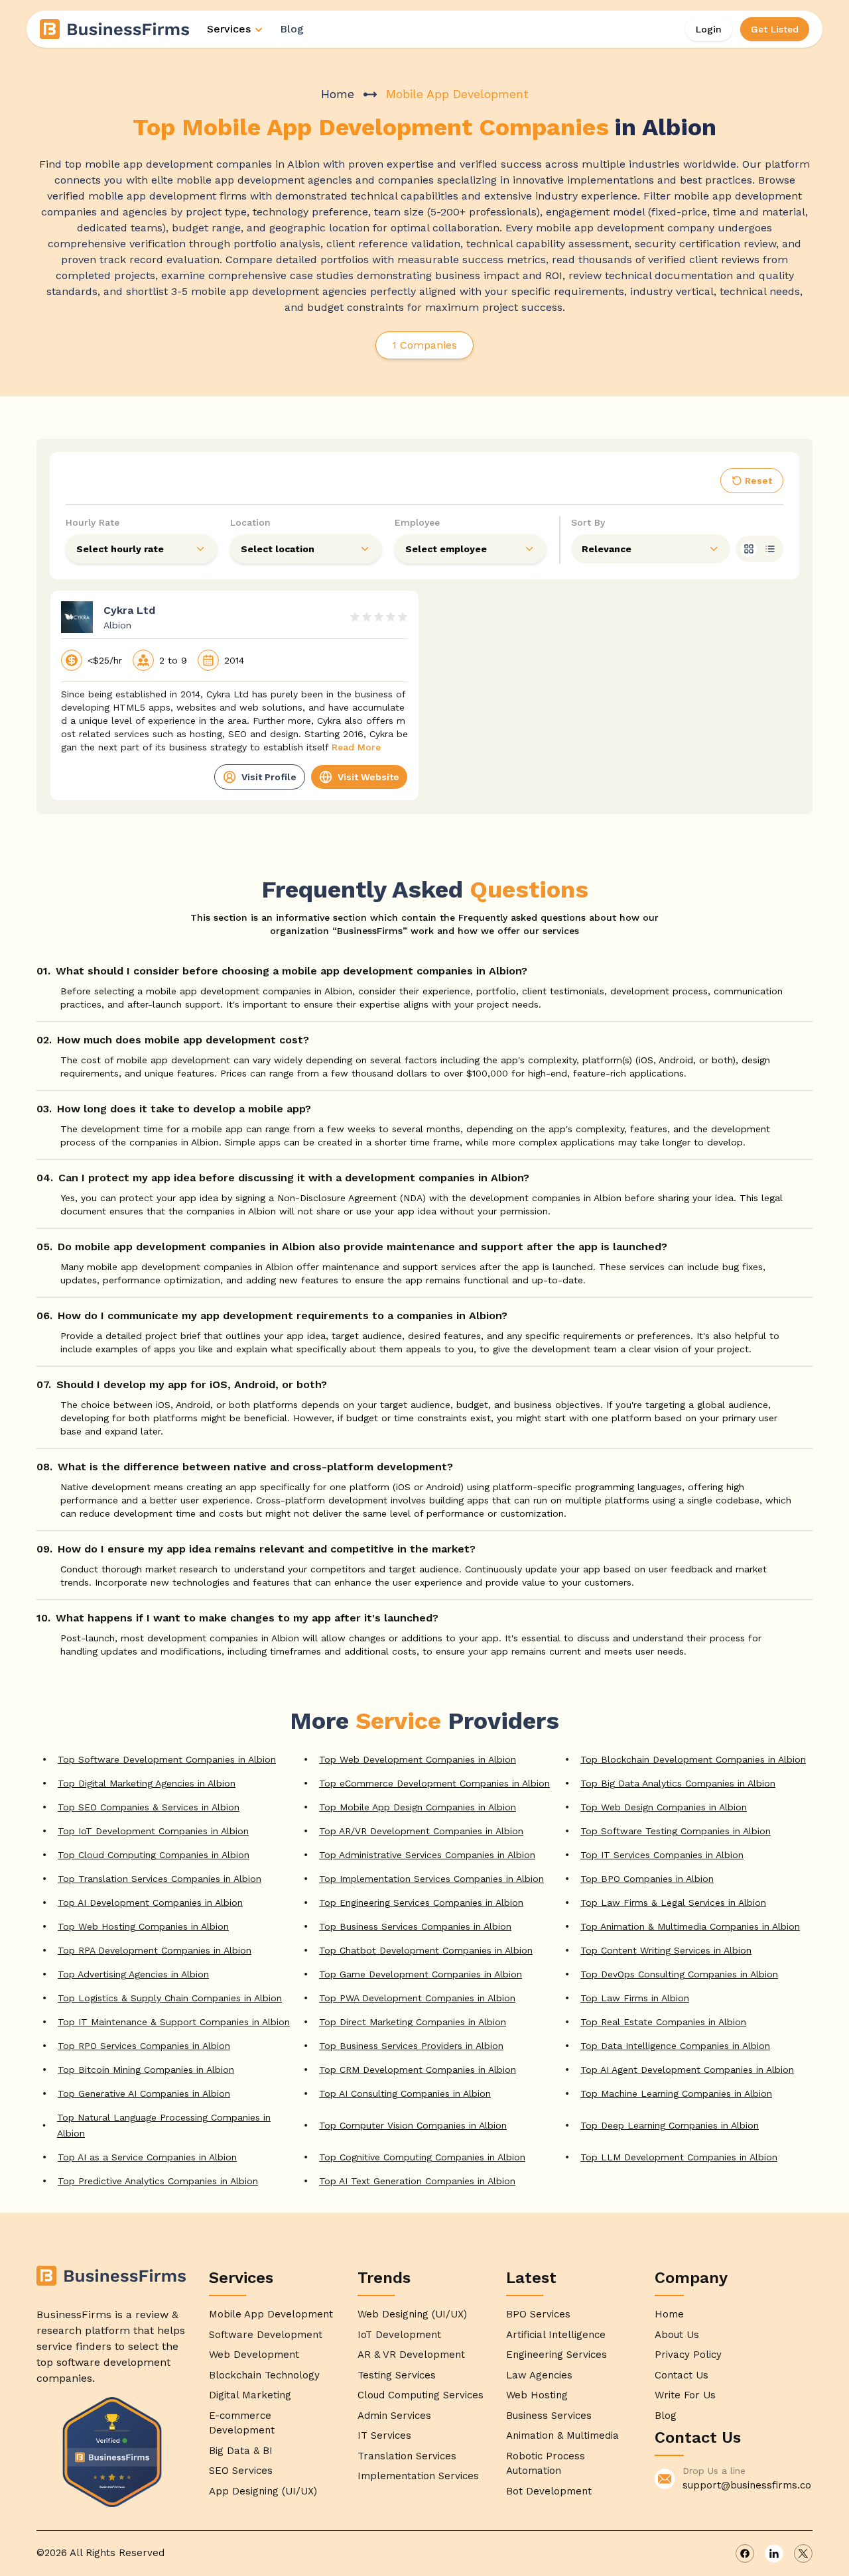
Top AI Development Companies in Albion (150, 1903)
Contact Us (682, 2375)
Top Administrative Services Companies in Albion (427, 1855)
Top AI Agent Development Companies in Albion (687, 2070)
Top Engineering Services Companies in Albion (421, 1903)
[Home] (115, 29)
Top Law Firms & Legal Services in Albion (673, 1903)
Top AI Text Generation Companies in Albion (417, 2181)
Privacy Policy (688, 2355)
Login (709, 29)
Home (338, 94)
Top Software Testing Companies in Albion (676, 1831)
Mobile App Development (271, 2314)
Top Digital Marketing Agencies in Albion (147, 1783)
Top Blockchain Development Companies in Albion (693, 1759)
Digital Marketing (250, 2395)
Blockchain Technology (264, 2375)
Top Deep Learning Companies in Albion (670, 2125)
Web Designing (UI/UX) (412, 2314)
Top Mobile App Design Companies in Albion (418, 1807)
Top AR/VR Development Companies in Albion (421, 1831)
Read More (356, 747)
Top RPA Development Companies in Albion (155, 1950)
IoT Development (399, 2335)
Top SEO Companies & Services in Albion (149, 1807)
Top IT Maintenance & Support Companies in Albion (174, 2022)
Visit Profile (269, 777)
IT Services (384, 2435)
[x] (803, 2553)
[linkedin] (774, 2553)
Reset (758, 481)
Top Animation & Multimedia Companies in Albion (690, 1926)
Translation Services (407, 2456)
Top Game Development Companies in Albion (421, 1974)
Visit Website (368, 777)
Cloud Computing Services (421, 2395)
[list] (770, 549)
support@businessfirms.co (747, 2485)
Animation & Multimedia (562, 2435)
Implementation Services (418, 2476)
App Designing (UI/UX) (263, 2491)
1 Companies (424, 345)
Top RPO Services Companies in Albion (144, 2046)
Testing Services (397, 2375)
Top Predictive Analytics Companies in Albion (158, 2181)
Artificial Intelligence (556, 2335)
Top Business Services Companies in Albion (415, 1926)
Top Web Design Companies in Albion (664, 1807)
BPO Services (538, 2314)
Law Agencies (539, 2375)
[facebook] (745, 2553)
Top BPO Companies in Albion (647, 1879)
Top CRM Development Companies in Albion (418, 2070)
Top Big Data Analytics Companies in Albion (678, 1783)
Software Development (266, 2335)
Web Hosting (537, 2395)
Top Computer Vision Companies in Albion (413, 2125)
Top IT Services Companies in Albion (662, 1855)
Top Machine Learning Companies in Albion (676, 2093)
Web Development (254, 2355)
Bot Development (549, 2491)
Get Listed (775, 29)
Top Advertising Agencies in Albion (133, 1974)
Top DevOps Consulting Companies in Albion (679, 1974)
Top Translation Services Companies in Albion (160, 1879)
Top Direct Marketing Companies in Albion (413, 2022)
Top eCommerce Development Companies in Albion (434, 1783)
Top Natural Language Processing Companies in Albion (164, 2125)
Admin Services (394, 2416)
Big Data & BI (241, 2451)
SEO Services (241, 2471)
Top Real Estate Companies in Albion (663, 2022)
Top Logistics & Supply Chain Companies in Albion (170, 1998)
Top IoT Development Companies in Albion (153, 1831)
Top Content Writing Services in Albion (666, 1950)
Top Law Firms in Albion (635, 1998)
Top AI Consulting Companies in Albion (405, 2093)
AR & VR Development (411, 2355)
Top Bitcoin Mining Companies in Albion (146, 2070)
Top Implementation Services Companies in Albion (431, 1879)
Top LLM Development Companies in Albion (679, 2157)
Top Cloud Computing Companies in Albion (154, 1855)
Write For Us (685, 2395)
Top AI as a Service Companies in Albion (147, 2157)
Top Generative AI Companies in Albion (144, 2093)
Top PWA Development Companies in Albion (417, 1998)
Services (229, 29)
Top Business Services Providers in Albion (411, 2046)
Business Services (549, 2416)
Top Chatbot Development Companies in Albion (426, 1950)
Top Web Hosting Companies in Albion (143, 1926)
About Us (677, 2335)
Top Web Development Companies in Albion (418, 1759)
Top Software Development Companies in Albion (167, 1759)
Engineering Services (556, 2355)
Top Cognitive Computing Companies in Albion (422, 2157)
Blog (292, 29)
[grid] (749, 549)
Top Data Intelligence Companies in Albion (675, 2046)
